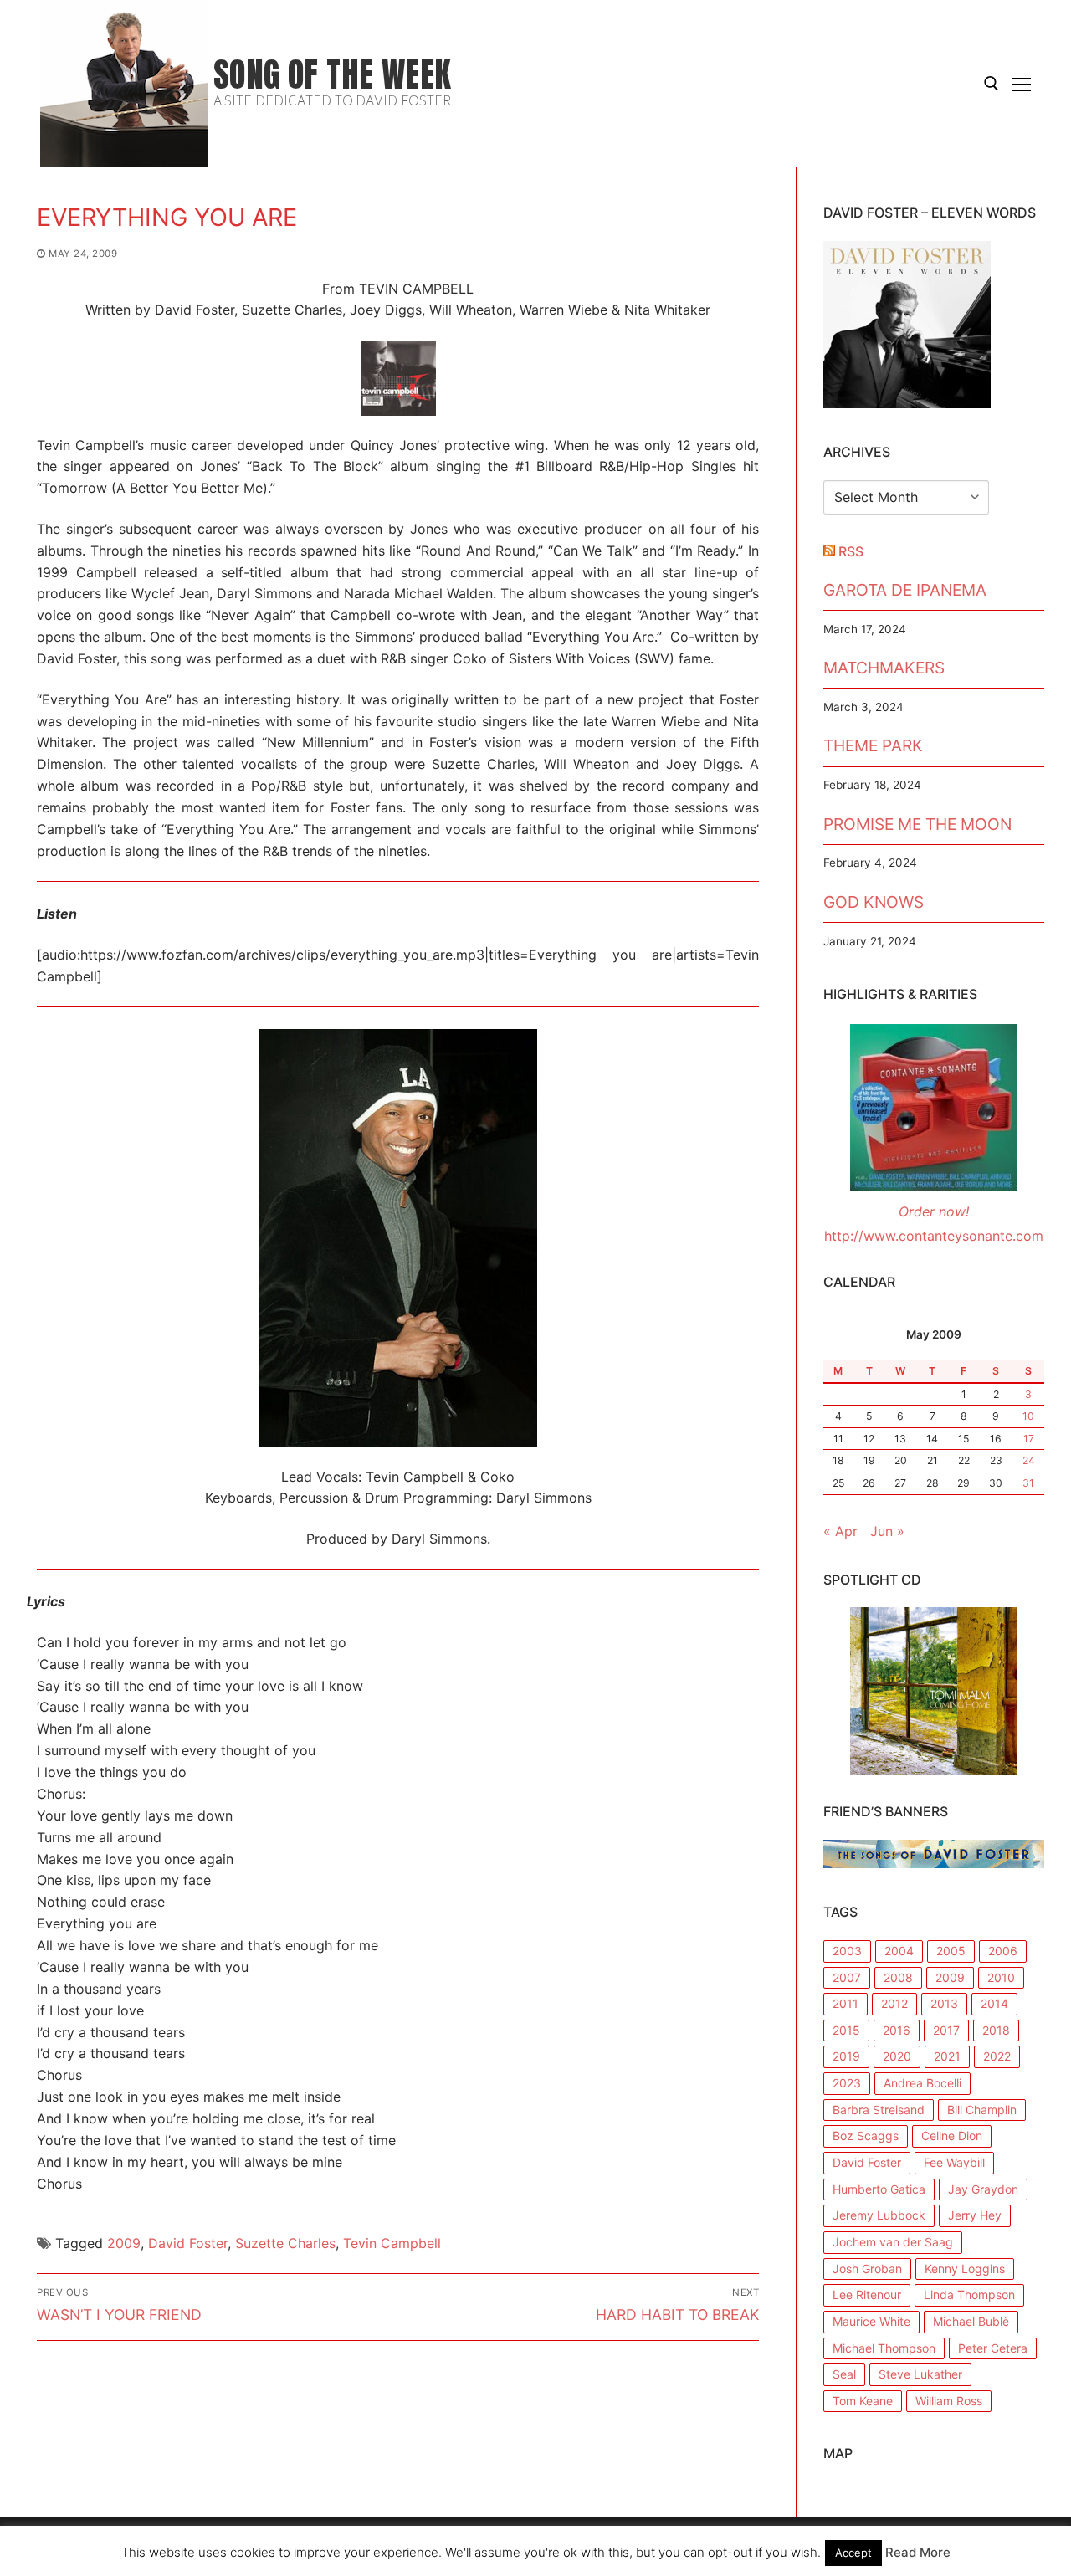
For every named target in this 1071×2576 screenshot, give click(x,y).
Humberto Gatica (879, 2189)
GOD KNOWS (874, 902)
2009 (124, 2243)
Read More (918, 2552)
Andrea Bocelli (922, 2083)
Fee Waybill (954, 2162)
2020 (897, 2056)
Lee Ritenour (867, 2294)
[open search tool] (992, 84)
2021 (947, 2056)
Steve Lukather (920, 2374)
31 (1028, 1483)
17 (1029, 1439)
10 (1028, 1416)
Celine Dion (952, 2136)
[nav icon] (1022, 84)
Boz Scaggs (866, 2136)
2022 (997, 2056)
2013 (944, 2003)
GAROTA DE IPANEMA (905, 590)
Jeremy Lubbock (879, 2215)
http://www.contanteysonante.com (934, 1236)
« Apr (840, 1531)
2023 (847, 2083)
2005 (951, 1951)
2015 (846, 2030)
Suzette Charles (285, 2243)
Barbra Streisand (879, 2110)
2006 (1003, 1951)
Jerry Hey (975, 2215)
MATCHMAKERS (884, 668)
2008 (898, 1977)
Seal (844, 2374)
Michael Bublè (971, 2321)
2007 (847, 1977)
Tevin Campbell (392, 2243)
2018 (996, 2030)
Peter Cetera (993, 2348)
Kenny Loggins (965, 2269)
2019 (846, 2056)
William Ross (949, 2401)
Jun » (887, 1531)
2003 (847, 1951)
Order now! (934, 1211)
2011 (846, 2003)
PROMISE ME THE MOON (917, 824)
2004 (899, 1951)
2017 (946, 2030)
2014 (994, 2003)
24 (1029, 1460)
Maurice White (871, 2321)
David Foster (188, 2243)
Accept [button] (853, 2553)
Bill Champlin (982, 2110)
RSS (851, 551)
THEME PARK (873, 745)
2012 (894, 2003)
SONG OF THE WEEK (332, 75)
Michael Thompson (884, 2348)
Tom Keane (863, 2401)
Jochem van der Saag (893, 2242)
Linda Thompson (969, 2294)
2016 (897, 2030)
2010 (1001, 1977)
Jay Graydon (983, 2189)
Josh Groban (867, 2269)
